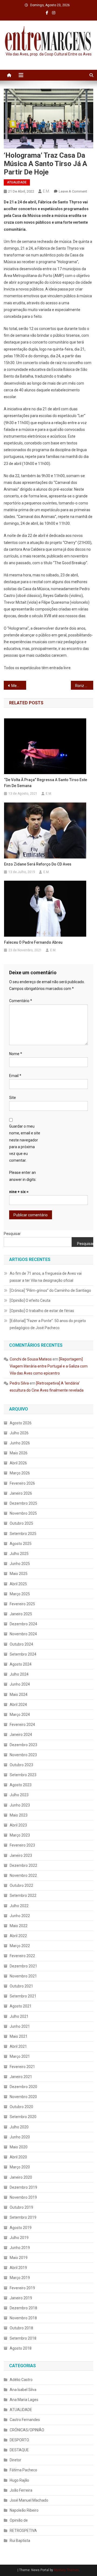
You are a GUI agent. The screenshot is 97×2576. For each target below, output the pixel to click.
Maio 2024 (19, 1695)
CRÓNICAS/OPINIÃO (27, 2430)
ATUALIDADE (17, 182)
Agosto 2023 (21, 1785)
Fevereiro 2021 (22, 2067)
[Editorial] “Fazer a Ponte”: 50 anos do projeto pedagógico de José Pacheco (48, 1324)
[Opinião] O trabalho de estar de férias (42, 1311)
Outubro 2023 (21, 1765)
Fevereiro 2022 (22, 1956)
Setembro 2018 (23, 2338)
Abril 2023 (18, 1825)
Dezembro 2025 (23, 1503)
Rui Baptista (20, 2541)
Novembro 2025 (23, 1513)
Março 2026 (20, 1473)
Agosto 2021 (21, 2006)
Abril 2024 (18, 1705)
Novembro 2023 (23, 1755)
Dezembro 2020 (23, 2087)
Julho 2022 (19, 1906)
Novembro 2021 (23, 1976)
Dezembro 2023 (23, 1745)
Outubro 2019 (21, 2207)
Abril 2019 (18, 2268)
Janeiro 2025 (21, 1614)
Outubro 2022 (21, 1885)
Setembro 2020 (23, 2117)
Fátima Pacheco (23, 2470)
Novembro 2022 (23, 1875)
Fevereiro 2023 (22, 1845)
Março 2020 (20, 2167)
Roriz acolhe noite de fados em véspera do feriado (84, 686)
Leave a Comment (73, 191)
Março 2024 (20, 1715)
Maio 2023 (19, 1815)
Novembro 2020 (23, 2097)
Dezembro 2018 (23, 2308)
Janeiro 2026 (21, 1493)
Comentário (21, 1001)
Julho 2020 (19, 2127)
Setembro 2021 (23, 1996)
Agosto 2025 (21, 1544)
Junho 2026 (20, 1443)
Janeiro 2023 (21, 1855)
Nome (16, 1054)
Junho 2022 (20, 1916)
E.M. (46, 191)
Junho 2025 (20, 1564)
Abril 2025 (18, 1584)
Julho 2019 (19, 2238)
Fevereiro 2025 (22, 1604)
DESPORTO (19, 2440)
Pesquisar (12, 1234)
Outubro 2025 (21, 1523)
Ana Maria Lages (24, 2400)
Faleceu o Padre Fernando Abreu (33, 942)
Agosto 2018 (21, 2348)
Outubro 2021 (21, 1986)
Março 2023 (20, 1835)
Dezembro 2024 (23, 1624)
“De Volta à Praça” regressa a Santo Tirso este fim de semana (46, 783)
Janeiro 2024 (21, 1735)
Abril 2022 (18, 1936)
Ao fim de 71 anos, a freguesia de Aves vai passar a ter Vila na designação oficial (46, 1277)
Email (15, 1076)
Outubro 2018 (21, 2328)
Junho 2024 (20, 1684)
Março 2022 (20, 1946)
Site (13, 1098)
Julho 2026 (19, 1433)
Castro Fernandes (25, 2420)
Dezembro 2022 (23, 1865)
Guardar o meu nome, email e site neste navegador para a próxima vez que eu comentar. (25, 1143)
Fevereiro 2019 (22, 2288)
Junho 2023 (20, 1805)
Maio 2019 (19, 2258)
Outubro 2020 (21, 2107)
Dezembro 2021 (23, 1966)
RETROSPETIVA (23, 2531)
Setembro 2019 (23, 2217)
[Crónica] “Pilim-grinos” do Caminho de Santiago (50, 1290)
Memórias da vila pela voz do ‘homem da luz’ (19, 686)
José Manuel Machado (29, 2500)
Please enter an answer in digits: (23, 1176)
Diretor (15, 2460)
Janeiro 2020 (21, 2177)
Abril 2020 (18, 2157)
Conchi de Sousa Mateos (31, 1359)
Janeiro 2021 (21, 2077)
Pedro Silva (19, 1383)
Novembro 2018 (23, 2318)
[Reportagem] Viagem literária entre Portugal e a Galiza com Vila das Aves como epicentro (49, 1366)
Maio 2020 (19, 2147)
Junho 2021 (20, 2026)
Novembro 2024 (23, 1634)
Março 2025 (20, 1594)
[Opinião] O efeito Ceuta (30, 1300)
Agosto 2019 (21, 2228)
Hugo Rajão (19, 2480)
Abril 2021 (18, 2046)
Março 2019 (20, 2278)
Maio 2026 (19, 1453)
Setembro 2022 (23, 1895)
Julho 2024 (19, 1674)
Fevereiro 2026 (22, 1483)
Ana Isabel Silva (23, 2390)
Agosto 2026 (21, 1423)
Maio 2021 (19, 2036)
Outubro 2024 (21, 1644)
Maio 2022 (19, 1926)
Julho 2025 (19, 1554)
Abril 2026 (18, 1463)
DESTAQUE (19, 2450)
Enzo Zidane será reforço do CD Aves (38, 864)
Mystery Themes (66, 2570)
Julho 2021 (19, 2016)
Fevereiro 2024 (22, 1725)
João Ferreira (21, 2490)
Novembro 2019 (23, 2197)
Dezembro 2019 (23, 2187)
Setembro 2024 (23, 1654)
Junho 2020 (20, 2137)
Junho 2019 (20, 2248)
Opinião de (19, 2520)
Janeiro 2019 (21, 2298)
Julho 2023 (19, 1795)
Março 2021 (20, 2056)
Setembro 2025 (23, 1534)
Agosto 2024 (21, 1664)
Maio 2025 (19, 1574)
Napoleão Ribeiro (24, 2510)
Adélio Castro (21, 2380)
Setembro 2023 (23, 1775)
